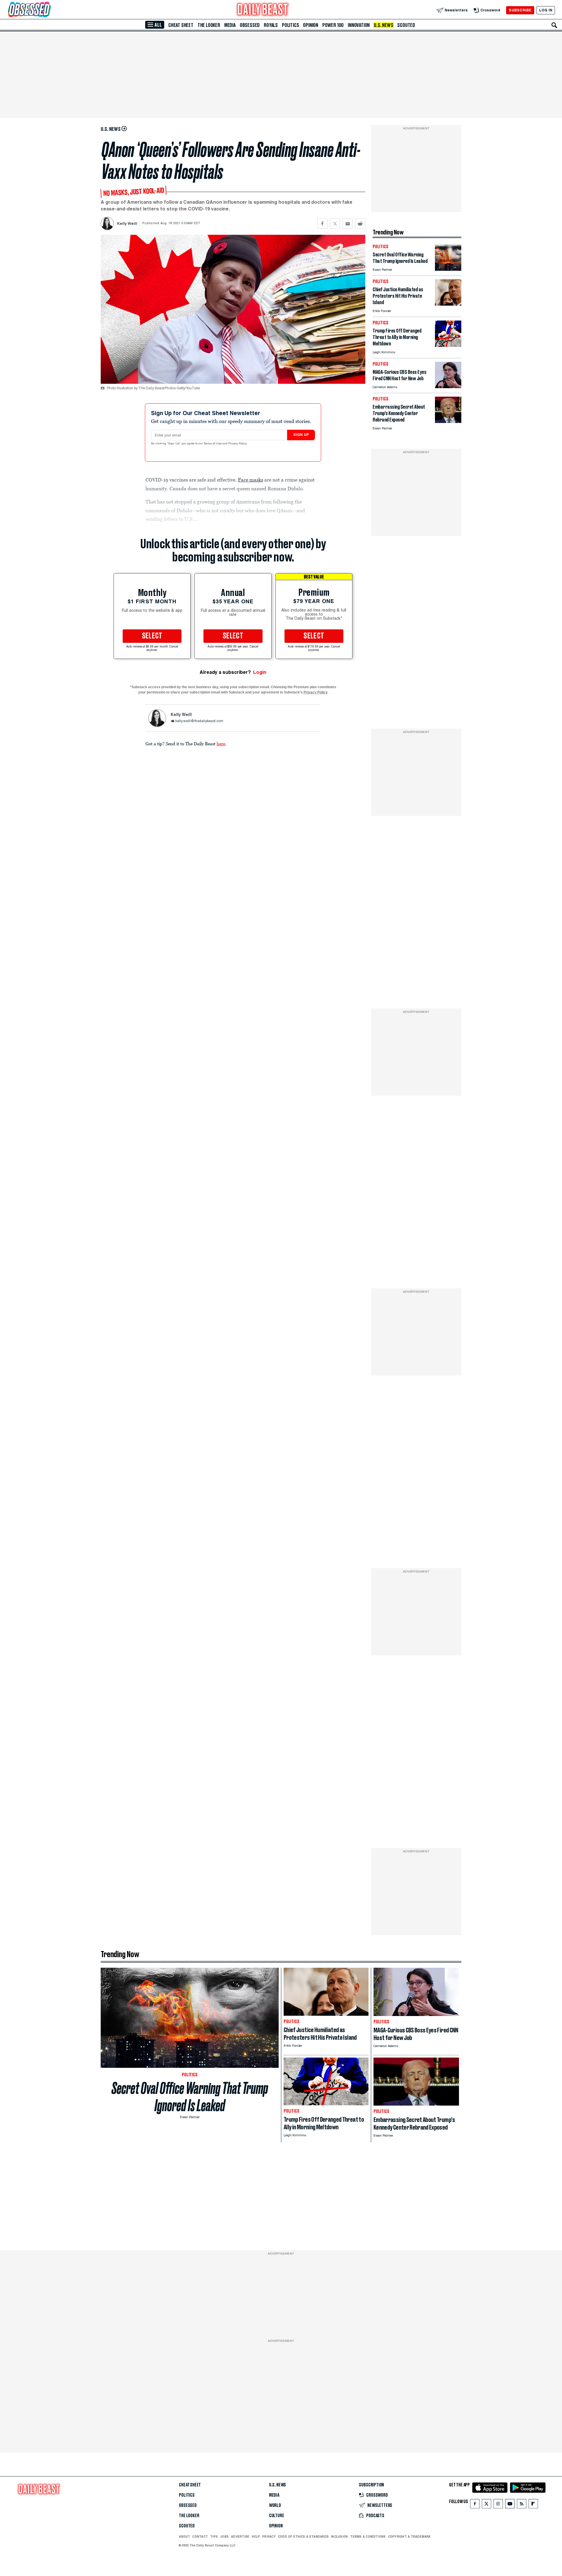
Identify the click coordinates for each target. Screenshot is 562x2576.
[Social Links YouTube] (510, 2505)
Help (256, 2536)
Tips (214, 2536)
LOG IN (546, 10)
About (184, 2536)
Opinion (311, 25)
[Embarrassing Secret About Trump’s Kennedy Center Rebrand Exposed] (448, 421)
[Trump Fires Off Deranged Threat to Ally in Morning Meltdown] (448, 345)
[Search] (554, 25)
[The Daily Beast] (263, 10)
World (275, 2505)
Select (152, 636)
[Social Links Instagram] (498, 2505)
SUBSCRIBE (520, 10)
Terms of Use (213, 444)
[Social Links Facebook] (475, 2505)
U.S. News (383, 25)
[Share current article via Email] (348, 223)
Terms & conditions (368, 2536)
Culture (277, 2516)
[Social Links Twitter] (486, 2505)
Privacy (269, 2536)
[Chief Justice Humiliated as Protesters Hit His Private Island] (448, 304)
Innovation (359, 25)
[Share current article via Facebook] (322, 223)
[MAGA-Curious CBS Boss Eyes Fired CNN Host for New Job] (448, 387)
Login (260, 672)
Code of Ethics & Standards (303, 2536)
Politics (290, 25)
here (221, 744)
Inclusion (339, 2536)
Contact (200, 2536)
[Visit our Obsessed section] (48, 10)
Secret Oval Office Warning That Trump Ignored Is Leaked (190, 2097)
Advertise (240, 2536)
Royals (271, 25)
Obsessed (250, 25)
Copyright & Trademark (409, 2536)
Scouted (406, 25)
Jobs (224, 2536)
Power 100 (333, 25)
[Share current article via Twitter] (335, 223)
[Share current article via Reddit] (360, 223)
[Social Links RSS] (522, 2505)
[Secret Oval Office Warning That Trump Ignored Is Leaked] (448, 269)
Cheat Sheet (181, 25)
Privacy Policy (238, 444)
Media (230, 25)
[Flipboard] (533, 2505)
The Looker (209, 25)
